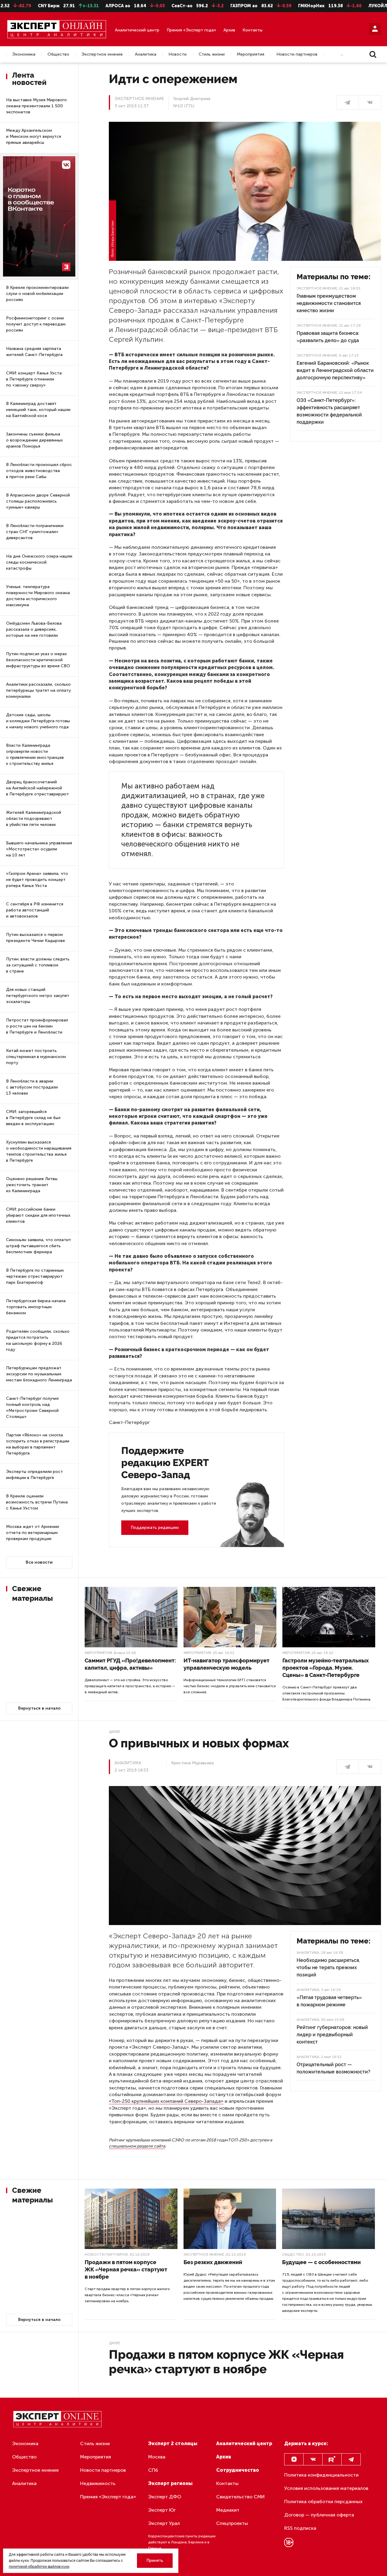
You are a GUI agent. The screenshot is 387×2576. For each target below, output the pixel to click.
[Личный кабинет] (375, 29)
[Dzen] (294, 2459)
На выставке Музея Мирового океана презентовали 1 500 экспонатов (36, 106)
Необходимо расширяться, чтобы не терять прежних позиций (328, 1968)
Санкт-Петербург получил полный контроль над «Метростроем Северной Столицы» (32, 1408)
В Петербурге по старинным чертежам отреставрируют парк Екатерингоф (35, 1276)
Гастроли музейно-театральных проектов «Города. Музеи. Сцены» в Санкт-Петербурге (326, 1668)
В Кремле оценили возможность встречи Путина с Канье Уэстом (37, 1502)
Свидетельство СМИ (241, 2497)
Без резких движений (213, 2262)
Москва (157, 2457)
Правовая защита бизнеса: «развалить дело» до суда (328, 337)
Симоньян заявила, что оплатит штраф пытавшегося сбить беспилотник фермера (39, 1246)
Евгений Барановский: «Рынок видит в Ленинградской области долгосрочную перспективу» (335, 370)
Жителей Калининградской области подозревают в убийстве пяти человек (34, 819)
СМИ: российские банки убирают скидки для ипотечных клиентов (38, 1215)
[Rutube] (332, 2459)
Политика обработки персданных (323, 2502)
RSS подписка (300, 2528)
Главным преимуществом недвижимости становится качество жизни (329, 303)
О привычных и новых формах (199, 1743)
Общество (58, 54)
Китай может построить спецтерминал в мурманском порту (36, 1057)
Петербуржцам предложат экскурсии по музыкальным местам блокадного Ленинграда (39, 1374)
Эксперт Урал (164, 2523)
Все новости (39, 1562)
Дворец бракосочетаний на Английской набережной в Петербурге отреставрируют (37, 788)
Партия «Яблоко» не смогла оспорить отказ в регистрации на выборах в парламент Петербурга (38, 1444)
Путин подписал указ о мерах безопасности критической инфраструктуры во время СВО (38, 660)
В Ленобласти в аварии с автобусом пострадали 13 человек (32, 1087)
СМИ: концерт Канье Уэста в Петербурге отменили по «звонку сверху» (34, 379)
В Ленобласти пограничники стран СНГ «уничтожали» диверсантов (35, 532)
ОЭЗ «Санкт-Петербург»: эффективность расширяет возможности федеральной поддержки (329, 411)
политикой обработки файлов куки (39, 2567)
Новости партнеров (297, 54)
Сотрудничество (238, 2470)
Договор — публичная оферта (319, 2515)
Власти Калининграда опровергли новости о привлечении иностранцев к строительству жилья (35, 754)
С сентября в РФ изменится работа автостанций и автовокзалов (35, 910)
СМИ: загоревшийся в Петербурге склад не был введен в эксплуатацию (33, 1118)
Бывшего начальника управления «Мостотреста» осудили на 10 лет (39, 849)
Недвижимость (98, 2483)
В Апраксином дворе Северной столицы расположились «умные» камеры (38, 501)
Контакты (252, 30)
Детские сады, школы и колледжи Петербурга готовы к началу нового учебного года (38, 721)
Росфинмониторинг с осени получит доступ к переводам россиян (36, 324)
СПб (153, 2470)
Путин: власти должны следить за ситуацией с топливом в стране (38, 965)
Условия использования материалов (326, 2488)
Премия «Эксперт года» (191, 30)
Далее (114, 1732)
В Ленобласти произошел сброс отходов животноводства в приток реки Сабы (39, 471)
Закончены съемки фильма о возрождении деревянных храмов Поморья (34, 440)
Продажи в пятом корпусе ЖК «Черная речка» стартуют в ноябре (126, 2269)
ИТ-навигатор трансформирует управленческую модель (226, 1664)
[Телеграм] (348, 102)
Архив (229, 30)
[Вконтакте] (313, 2459)
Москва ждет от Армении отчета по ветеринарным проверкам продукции (33, 1533)
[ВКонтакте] (370, 102)
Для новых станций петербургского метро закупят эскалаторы (38, 996)
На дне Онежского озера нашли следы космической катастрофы (39, 562)
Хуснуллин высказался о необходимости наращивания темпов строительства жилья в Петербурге (39, 1151)
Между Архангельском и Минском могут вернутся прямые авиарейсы (34, 136)
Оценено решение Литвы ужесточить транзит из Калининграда (32, 1185)
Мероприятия (250, 54)
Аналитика (146, 54)
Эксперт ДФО (165, 2497)
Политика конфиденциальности (321, 2475)
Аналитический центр (137, 30)
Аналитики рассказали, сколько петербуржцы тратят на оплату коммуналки (38, 690)
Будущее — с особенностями (321, 2262)
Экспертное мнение (102, 54)
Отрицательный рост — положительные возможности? (333, 2068)
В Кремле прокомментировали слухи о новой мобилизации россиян (37, 294)
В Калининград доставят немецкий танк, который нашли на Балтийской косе (38, 410)
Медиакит (228, 2510)
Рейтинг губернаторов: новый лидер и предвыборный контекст (332, 2035)
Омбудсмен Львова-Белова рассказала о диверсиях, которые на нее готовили (34, 629)
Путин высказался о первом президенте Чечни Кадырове (36, 938)
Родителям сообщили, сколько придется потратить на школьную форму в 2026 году (38, 1340)
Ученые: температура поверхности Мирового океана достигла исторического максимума (38, 596)
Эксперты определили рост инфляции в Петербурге (34, 1475)
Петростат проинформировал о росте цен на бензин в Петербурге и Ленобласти (37, 1026)
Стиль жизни (212, 54)
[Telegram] (351, 2459)
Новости (177, 54)
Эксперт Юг (162, 2510)
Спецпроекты (232, 2523)
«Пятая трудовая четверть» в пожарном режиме (329, 2001)
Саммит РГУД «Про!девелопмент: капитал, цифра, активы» (130, 1664)
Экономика (24, 54)
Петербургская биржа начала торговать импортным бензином (36, 1307)
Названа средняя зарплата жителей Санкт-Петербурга (34, 352)
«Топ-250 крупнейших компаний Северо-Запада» (166, 2101)
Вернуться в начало (39, 1708)
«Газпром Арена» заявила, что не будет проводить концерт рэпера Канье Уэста (37, 880)
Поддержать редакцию (155, 1527)
